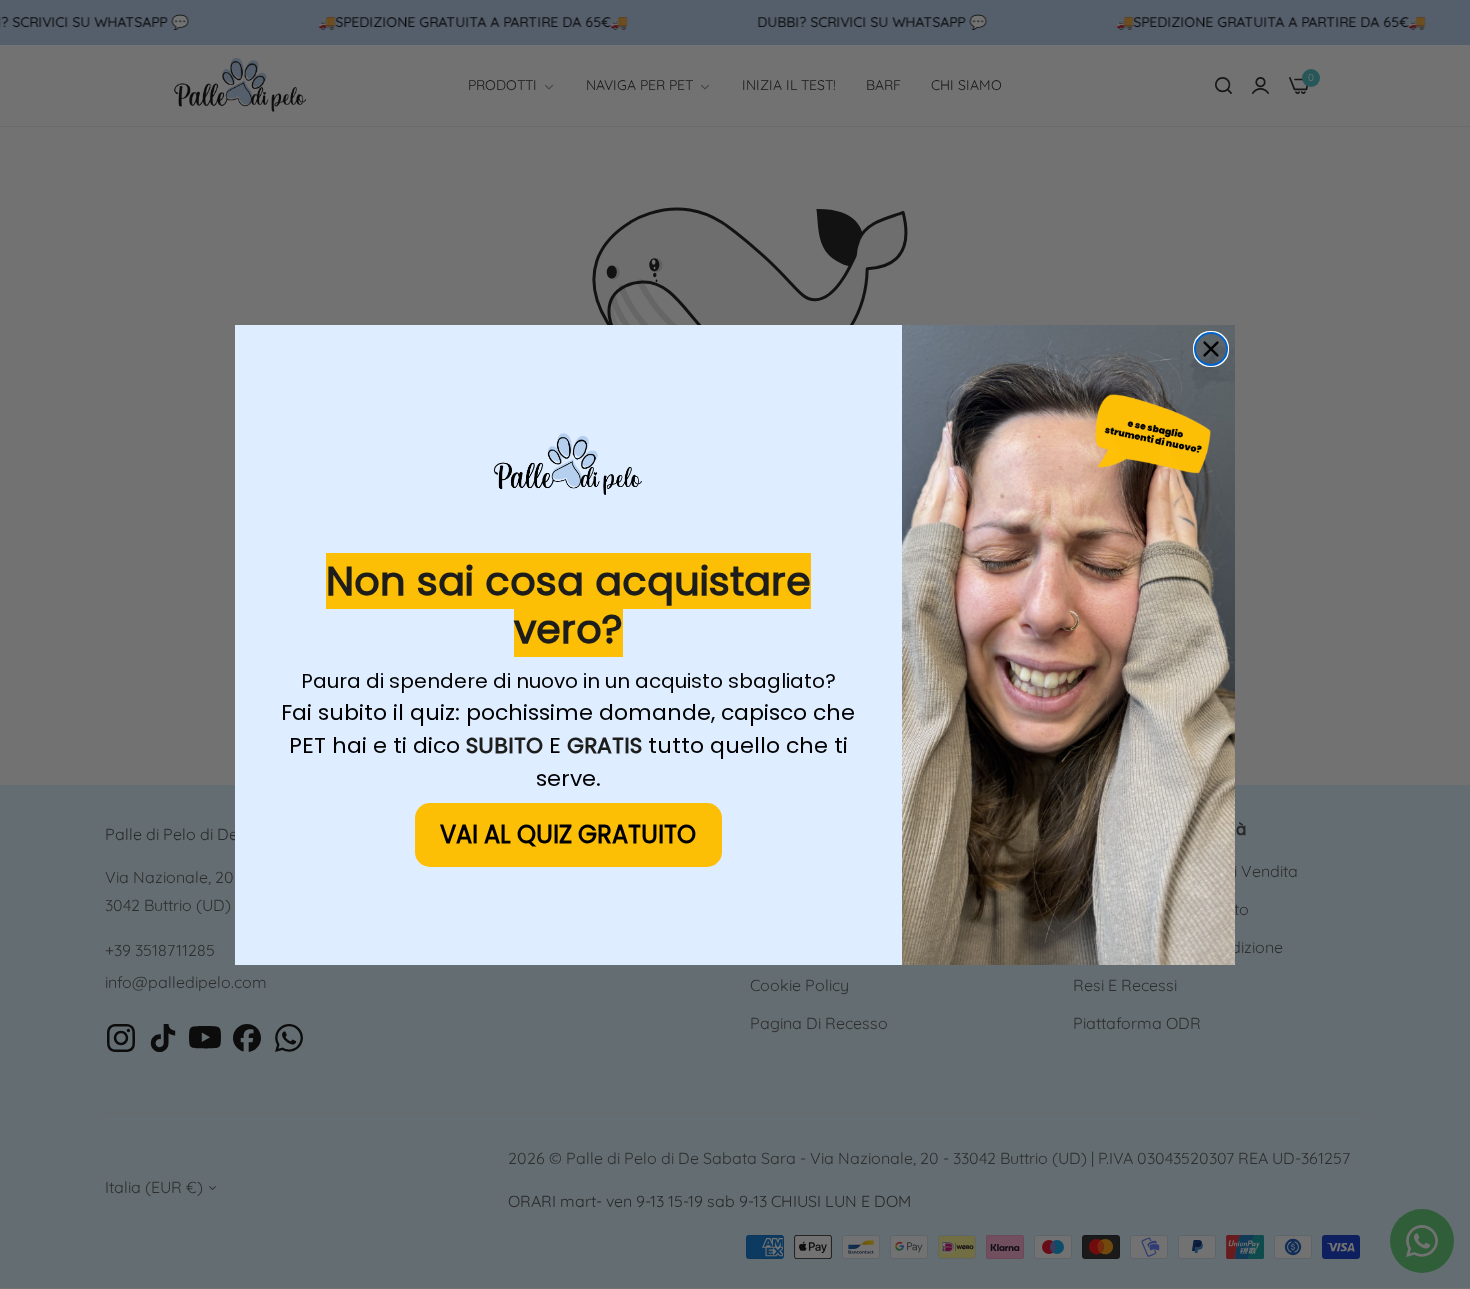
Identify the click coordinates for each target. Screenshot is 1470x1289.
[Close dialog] (1211, 349)
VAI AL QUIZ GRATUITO (568, 834)
